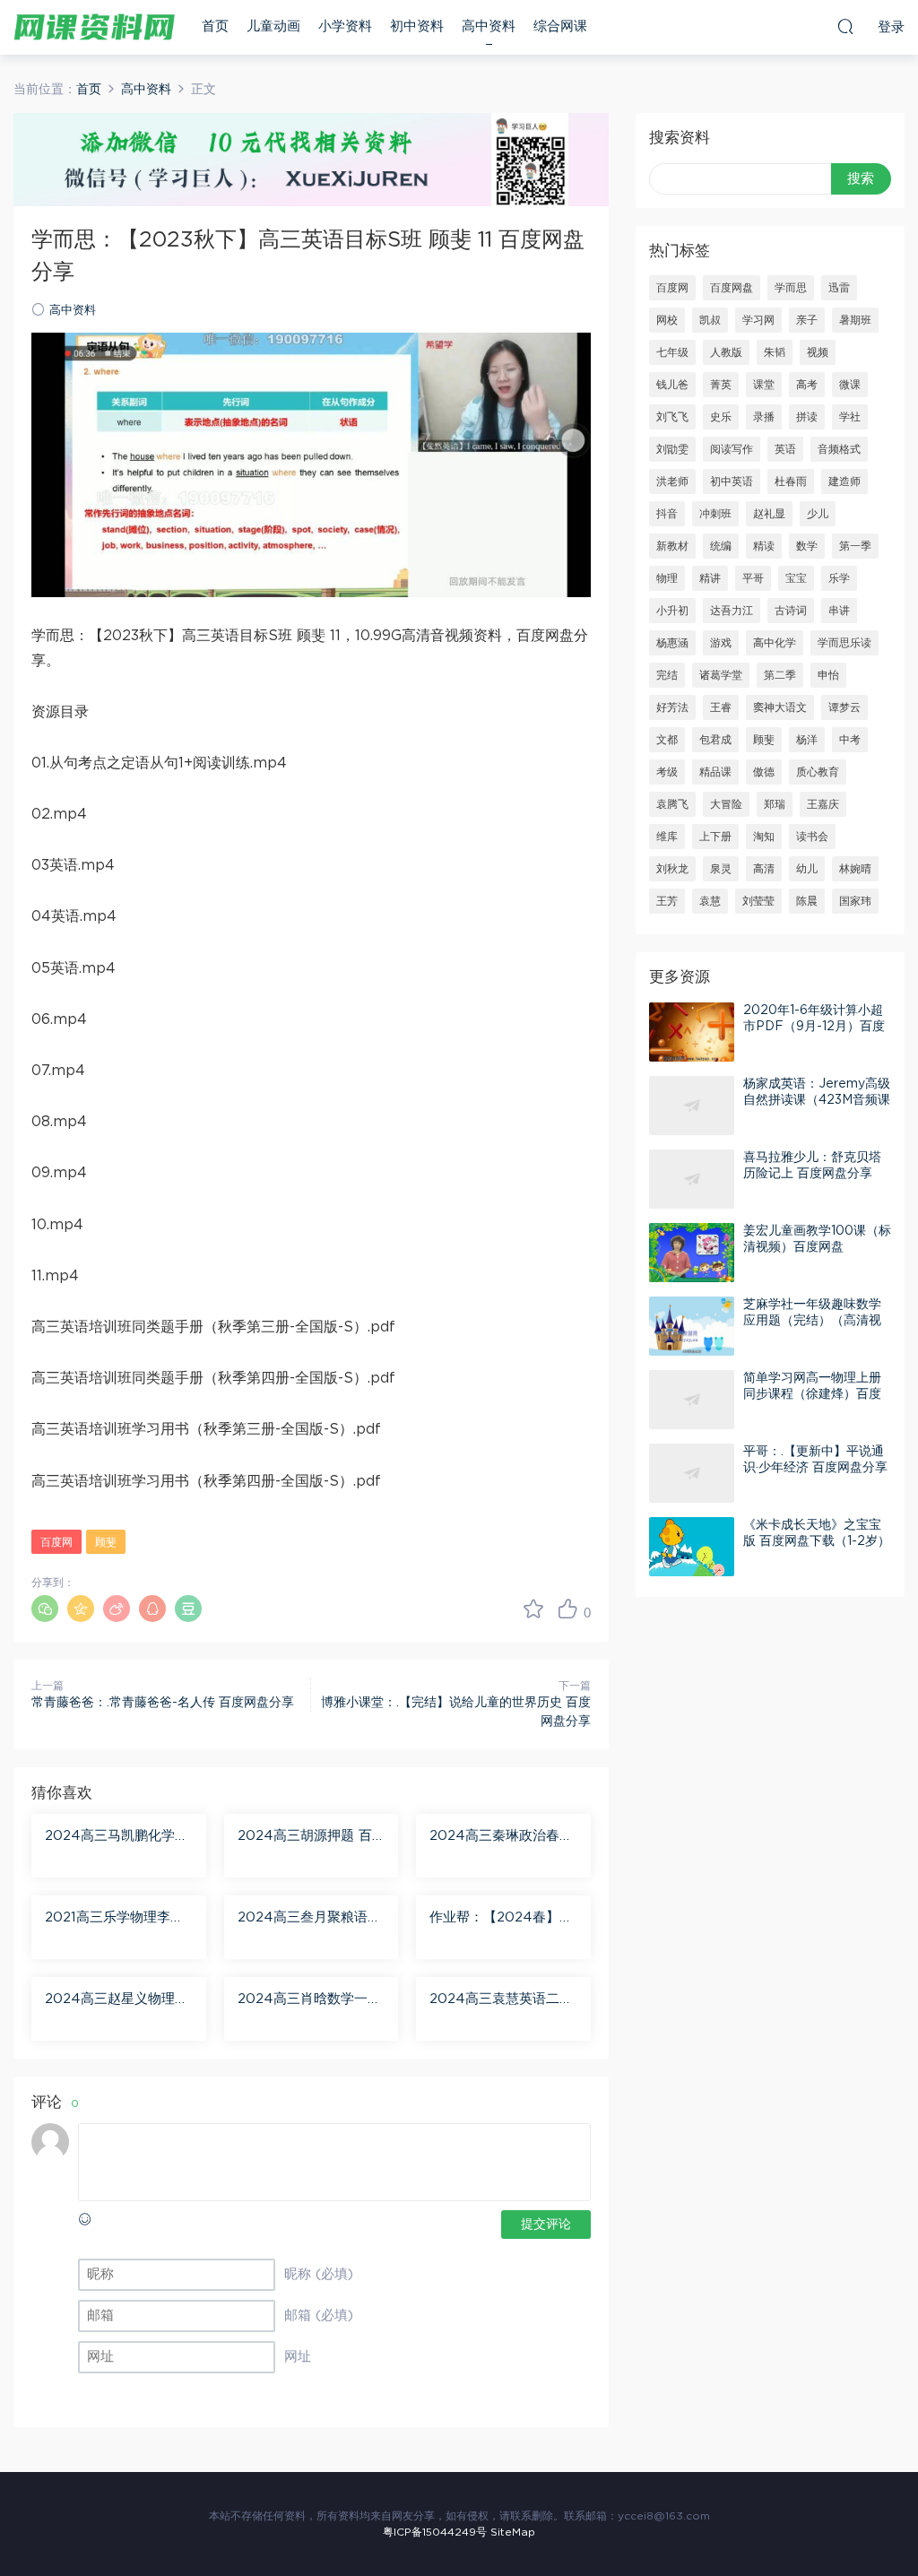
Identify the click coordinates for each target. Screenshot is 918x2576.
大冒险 (726, 804)
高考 (807, 385)
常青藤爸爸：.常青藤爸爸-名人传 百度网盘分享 (163, 1703)
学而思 (791, 288)
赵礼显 (769, 514)
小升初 (672, 611)
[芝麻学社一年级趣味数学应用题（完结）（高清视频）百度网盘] (692, 1326)
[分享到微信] (45, 1609)
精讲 (710, 578)
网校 (667, 320)
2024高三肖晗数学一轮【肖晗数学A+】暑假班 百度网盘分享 (309, 2000)
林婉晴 (855, 869)
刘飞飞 (672, 417)
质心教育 (818, 772)
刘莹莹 (758, 901)
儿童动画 (273, 26)
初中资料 (417, 26)
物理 (667, 578)
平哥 (753, 578)
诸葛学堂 (721, 675)
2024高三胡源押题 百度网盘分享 (305, 1837)
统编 (721, 546)
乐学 (839, 578)
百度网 (56, 1542)
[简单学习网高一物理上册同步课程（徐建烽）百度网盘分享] (692, 1400)
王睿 (721, 707)
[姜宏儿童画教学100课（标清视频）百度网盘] (692, 1253)
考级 (667, 772)
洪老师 (672, 481)
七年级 (672, 352)
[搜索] (845, 26)
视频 (818, 352)
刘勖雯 (672, 449)
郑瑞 (775, 804)
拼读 (807, 417)
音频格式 (839, 449)
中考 (850, 740)
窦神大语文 (780, 707)
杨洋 (807, 740)
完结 (667, 675)
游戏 (721, 643)
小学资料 (345, 26)
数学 (807, 546)
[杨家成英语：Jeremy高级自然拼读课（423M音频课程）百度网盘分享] (692, 1106)
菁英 (721, 385)
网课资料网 (94, 27)
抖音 (667, 514)
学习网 (758, 320)
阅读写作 (732, 449)
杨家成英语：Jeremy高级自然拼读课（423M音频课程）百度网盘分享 (817, 1100)
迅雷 (839, 288)
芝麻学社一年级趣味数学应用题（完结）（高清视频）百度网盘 (812, 1321)
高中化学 (775, 643)
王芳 (667, 901)
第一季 (855, 546)
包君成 (715, 740)
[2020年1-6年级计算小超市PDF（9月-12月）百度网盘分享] (692, 1032)
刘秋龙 (672, 869)
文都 (667, 740)
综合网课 (560, 26)
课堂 (764, 385)
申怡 (828, 675)
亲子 (807, 320)
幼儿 (807, 869)
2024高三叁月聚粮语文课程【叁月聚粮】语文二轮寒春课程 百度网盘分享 (309, 1919)
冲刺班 (715, 514)
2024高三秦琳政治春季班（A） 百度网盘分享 (501, 1837)
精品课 (715, 772)
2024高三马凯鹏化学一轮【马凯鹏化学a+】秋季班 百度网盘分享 (117, 1837)
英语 (785, 449)
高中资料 (489, 26)
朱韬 (775, 352)
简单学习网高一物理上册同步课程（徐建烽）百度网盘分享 (812, 1394)
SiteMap (513, 2532)
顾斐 (106, 1542)
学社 (850, 417)
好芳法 (672, 707)
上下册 (715, 837)
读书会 (812, 837)
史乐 (721, 417)
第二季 (780, 675)
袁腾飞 (672, 804)
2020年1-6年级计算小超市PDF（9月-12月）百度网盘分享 (814, 1027)
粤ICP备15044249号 (435, 2532)
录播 (764, 417)
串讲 (839, 611)
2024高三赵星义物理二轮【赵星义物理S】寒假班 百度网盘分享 (117, 2000)
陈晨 (807, 901)
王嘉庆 (823, 804)
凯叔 (710, 320)
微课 (850, 385)
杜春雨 (791, 481)
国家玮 (855, 901)
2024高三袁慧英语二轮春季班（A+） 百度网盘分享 (502, 2000)
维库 (667, 837)
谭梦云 (844, 707)
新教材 (672, 546)
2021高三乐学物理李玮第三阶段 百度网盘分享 (114, 1919)
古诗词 (791, 611)
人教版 (726, 352)
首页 (215, 26)
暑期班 (855, 320)
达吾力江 (732, 611)
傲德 (764, 772)
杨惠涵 (672, 643)
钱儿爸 (672, 385)
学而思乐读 (844, 643)
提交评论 (546, 2225)
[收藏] (533, 1609)
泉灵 (721, 869)
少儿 (818, 514)
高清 (764, 869)
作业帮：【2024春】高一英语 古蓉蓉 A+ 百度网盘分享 (501, 1919)
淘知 (764, 837)
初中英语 (732, 481)
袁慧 (710, 901)
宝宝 (796, 578)
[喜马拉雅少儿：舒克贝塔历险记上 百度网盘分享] (692, 1179)
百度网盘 (732, 288)
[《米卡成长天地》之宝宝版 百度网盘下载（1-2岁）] (692, 1547)
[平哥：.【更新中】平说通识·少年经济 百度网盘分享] (692, 1473)
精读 (764, 546)
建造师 (844, 481)
